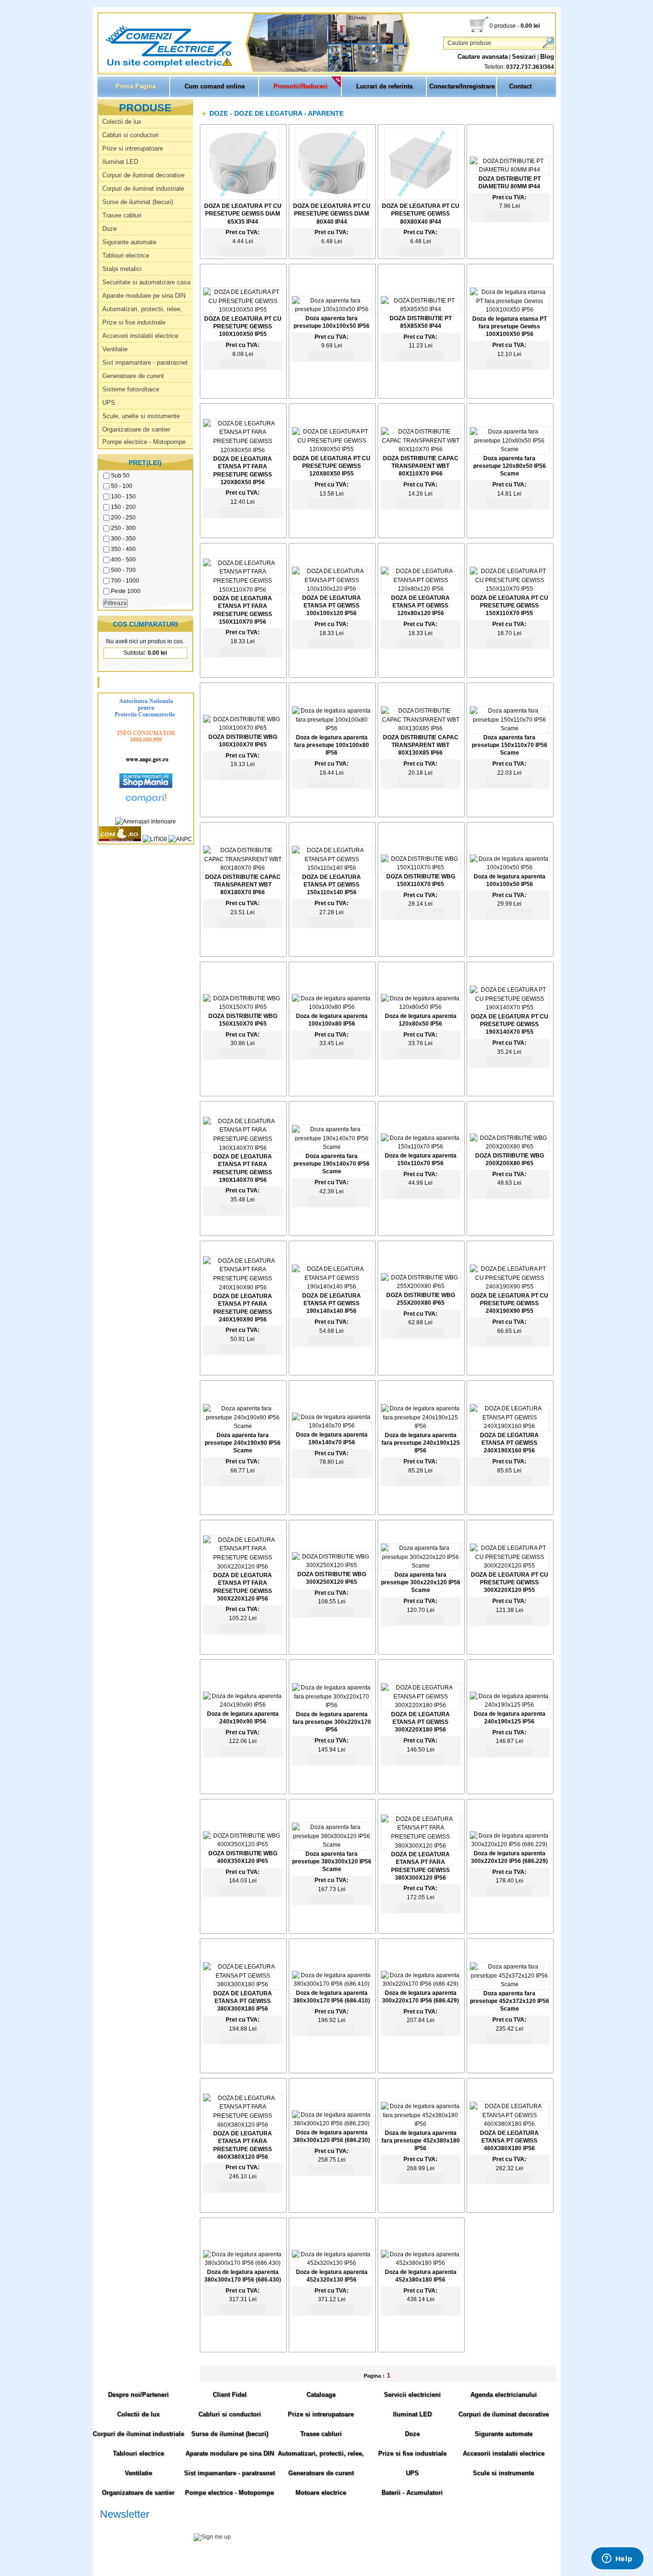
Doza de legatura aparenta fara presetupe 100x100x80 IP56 (332, 745)
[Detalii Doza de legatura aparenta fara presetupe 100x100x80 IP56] (332, 728)
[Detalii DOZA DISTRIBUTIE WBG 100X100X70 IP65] (243, 728)
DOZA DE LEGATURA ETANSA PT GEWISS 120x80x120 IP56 (420, 606)
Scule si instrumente (503, 2473)
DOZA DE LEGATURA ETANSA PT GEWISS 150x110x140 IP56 (332, 885)
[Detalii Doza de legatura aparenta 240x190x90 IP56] (243, 1705)
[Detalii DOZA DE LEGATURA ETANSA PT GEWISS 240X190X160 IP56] (510, 1426)
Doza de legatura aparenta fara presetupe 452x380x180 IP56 (421, 2141)
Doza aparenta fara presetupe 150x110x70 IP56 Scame (510, 745)
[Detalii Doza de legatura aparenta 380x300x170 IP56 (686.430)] (243, 2263)
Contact (520, 86)
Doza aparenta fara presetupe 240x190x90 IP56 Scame (243, 1443)
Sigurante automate (129, 242)
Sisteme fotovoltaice (131, 389)
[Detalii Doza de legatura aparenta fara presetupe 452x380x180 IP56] (421, 2124)
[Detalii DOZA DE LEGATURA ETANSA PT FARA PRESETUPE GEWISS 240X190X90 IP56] (243, 1288)
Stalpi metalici (122, 269)
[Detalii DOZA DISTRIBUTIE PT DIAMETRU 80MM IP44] (510, 170)
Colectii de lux (122, 122)
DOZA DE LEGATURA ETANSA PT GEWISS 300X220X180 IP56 (420, 1722)
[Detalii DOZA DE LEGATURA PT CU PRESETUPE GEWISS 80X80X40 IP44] (421, 198)
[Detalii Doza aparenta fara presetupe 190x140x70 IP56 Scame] (332, 1147)
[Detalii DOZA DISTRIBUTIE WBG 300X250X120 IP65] (332, 1565)
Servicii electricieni (412, 2395)
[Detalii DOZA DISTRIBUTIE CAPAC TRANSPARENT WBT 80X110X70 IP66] (421, 449)
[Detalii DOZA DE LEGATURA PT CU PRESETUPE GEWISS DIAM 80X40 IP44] (332, 198)
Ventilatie (115, 349)
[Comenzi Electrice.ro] (99, 66)
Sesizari (524, 57)
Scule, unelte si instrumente (141, 416)
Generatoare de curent (133, 376)
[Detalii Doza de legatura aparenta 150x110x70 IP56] (421, 1147)
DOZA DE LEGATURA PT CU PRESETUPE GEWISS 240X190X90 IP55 (510, 1303)
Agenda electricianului (504, 2395)
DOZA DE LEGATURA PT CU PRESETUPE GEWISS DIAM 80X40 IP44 (332, 214)
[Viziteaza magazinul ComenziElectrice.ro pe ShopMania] (146, 786)
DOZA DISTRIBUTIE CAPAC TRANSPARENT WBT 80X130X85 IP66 (421, 745)
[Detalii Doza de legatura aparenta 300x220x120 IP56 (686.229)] (510, 1844)
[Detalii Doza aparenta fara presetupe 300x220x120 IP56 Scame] (421, 1566)
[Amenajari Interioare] (146, 822)
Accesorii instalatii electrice (140, 336)
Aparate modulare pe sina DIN (144, 296)
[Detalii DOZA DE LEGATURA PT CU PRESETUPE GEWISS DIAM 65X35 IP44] (243, 198)
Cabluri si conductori (131, 135)
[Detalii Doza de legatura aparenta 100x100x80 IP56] (332, 1007)
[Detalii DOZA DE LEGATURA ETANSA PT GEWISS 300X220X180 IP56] (421, 1705)
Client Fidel (230, 2395)
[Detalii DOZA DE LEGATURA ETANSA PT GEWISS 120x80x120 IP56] (421, 589)
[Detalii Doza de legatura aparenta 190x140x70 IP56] (332, 1426)
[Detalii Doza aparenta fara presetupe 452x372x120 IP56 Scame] (510, 1984)
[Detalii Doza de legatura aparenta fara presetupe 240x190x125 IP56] (421, 1426)
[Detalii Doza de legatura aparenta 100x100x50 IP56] (510, 867)
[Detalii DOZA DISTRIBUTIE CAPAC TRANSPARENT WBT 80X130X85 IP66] (421, 728)
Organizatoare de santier (136, 429)
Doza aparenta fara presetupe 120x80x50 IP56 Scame (510, 466)
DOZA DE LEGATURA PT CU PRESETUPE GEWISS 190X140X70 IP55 (510, 1024)
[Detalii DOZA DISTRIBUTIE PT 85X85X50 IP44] (421, 309)
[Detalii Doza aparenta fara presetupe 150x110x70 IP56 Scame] (510, 728)
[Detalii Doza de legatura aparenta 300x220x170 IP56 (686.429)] (421, 1984)
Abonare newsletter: (126, 2526)
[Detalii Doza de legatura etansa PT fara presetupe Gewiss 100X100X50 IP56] (510, 310)
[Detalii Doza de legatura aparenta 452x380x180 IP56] (421, 2263)
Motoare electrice (321, 2493)
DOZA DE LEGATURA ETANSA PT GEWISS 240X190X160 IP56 (509, 1443)
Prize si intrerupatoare (133, 148)
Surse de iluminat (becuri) (138, 202)
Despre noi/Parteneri (138, 2395)
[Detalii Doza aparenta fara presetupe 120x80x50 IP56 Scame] (510, 449)
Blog (547, 57)
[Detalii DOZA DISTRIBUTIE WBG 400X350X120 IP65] (243, 1844)
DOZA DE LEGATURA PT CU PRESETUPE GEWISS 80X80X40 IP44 (421, 214)
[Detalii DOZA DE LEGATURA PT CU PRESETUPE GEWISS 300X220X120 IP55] (510, 1566)
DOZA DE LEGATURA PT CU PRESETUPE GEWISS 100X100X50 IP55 (243, 326)
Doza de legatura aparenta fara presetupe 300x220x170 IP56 (332, 1722)
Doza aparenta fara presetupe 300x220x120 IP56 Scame (421, 1582)
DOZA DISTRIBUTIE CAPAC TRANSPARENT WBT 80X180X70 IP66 (243, 885)
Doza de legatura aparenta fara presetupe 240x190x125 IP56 (421, 1443)
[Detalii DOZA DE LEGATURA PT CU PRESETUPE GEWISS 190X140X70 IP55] (510, 1007)
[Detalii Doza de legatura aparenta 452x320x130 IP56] (332, 2263)
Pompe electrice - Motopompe (144, 442)
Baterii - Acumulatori (412, 2493)
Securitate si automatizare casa (146, 282)
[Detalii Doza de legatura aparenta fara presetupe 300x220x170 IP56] (332, 1705)
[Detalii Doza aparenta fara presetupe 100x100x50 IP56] (332, 309)
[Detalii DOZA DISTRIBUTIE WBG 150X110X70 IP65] (421, 867)
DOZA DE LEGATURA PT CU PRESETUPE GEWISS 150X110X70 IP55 (510, 606)
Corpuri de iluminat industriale (143, 189)
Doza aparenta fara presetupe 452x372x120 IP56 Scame (510, 2001)
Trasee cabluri (122, 215)
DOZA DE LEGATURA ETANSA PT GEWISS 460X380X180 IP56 (509, 2141)
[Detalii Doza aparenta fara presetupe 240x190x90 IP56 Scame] (243, 1426)
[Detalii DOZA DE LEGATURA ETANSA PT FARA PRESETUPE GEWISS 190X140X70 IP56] (243, 1148)
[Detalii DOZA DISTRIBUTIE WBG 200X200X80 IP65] (510, 1147)
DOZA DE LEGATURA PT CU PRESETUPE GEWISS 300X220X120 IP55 (510, 1582)
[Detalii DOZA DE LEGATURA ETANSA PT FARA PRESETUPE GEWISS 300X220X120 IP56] (243, 1567)
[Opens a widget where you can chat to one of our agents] (617, 2559)
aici (482, 2547)
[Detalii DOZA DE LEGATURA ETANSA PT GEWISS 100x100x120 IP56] (332, 589)
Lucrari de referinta (384, 86)
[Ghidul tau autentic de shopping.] (146, 804)
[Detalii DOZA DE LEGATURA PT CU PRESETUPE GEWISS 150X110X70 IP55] (510, 589)
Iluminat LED (120, 162)
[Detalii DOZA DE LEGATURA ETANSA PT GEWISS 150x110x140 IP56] (332, 868)
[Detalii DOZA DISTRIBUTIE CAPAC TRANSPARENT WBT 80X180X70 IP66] (243, 868)
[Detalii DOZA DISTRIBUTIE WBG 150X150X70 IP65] (243, 1007)
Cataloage (321, 2395)
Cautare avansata (483, 57)
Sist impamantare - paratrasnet (145, 363)
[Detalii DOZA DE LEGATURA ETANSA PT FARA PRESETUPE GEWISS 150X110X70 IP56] (243, 590)
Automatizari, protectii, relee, (142, 309)
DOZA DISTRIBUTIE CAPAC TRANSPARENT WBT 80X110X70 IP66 (421, 466)
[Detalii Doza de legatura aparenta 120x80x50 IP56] (421, 1007)
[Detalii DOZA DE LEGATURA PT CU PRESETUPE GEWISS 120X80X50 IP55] (332, 449)
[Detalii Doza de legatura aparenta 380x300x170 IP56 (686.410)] (332, 1984)
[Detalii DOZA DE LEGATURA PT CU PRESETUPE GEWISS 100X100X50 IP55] (243, 310)
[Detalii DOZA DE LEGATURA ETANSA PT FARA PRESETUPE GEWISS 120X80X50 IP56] (243, 450)
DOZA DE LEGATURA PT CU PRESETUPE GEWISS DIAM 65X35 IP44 (243, 214)
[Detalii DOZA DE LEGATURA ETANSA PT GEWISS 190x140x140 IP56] (332, 1287)
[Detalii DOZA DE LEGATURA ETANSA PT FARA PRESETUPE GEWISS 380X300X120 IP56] (421, 1846)
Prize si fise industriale (134, 322)
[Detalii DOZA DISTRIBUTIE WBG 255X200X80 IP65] (421, 1286)
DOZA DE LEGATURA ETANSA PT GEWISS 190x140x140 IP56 (332, 1303)
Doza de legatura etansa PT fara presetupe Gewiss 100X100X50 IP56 (510, 326)
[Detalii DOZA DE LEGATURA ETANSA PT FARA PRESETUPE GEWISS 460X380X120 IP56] (243, 2125)
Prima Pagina (136, 86)
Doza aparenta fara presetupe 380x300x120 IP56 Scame (332, 1862)
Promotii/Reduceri (300, 86)
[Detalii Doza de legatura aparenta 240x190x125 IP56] (510, 1705)
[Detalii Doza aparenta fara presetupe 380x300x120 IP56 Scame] (332, 1845)
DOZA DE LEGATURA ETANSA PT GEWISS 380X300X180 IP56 (243, 2001)
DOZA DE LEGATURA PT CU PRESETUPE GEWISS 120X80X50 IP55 (332, 466)
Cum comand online (215, 86)
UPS (109, 403)
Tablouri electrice (126, 255)
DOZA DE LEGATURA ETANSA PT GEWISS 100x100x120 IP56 (332, 606)
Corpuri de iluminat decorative (143, 175)
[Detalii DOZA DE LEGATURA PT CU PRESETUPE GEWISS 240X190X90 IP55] (510, 1287)
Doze (109, 229)
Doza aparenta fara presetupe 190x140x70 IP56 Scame (332, 1164)
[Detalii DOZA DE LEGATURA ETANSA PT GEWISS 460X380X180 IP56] (510, 2124)
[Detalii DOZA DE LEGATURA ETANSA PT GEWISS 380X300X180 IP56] (243, 1984)
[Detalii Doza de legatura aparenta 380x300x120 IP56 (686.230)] (332, 2123)
